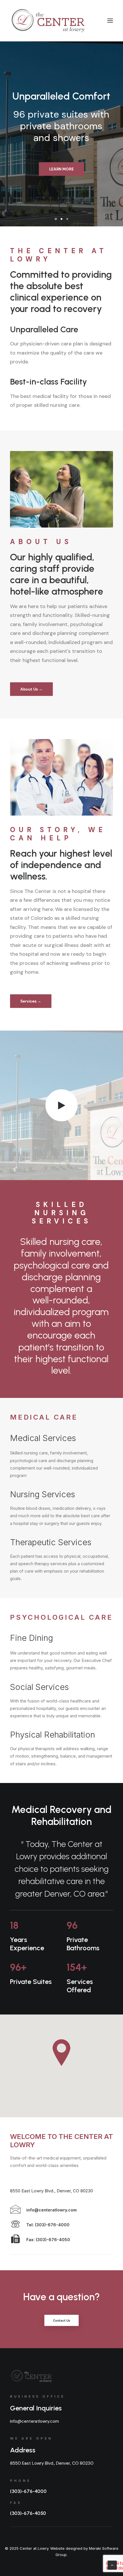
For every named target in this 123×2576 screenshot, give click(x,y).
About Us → (31, 689)
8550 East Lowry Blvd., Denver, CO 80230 (51, 2191)
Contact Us (62, 2321)
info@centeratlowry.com (34, 2421)
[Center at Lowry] (62, 1105)
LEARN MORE (61, 169)
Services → (31, 1001)
